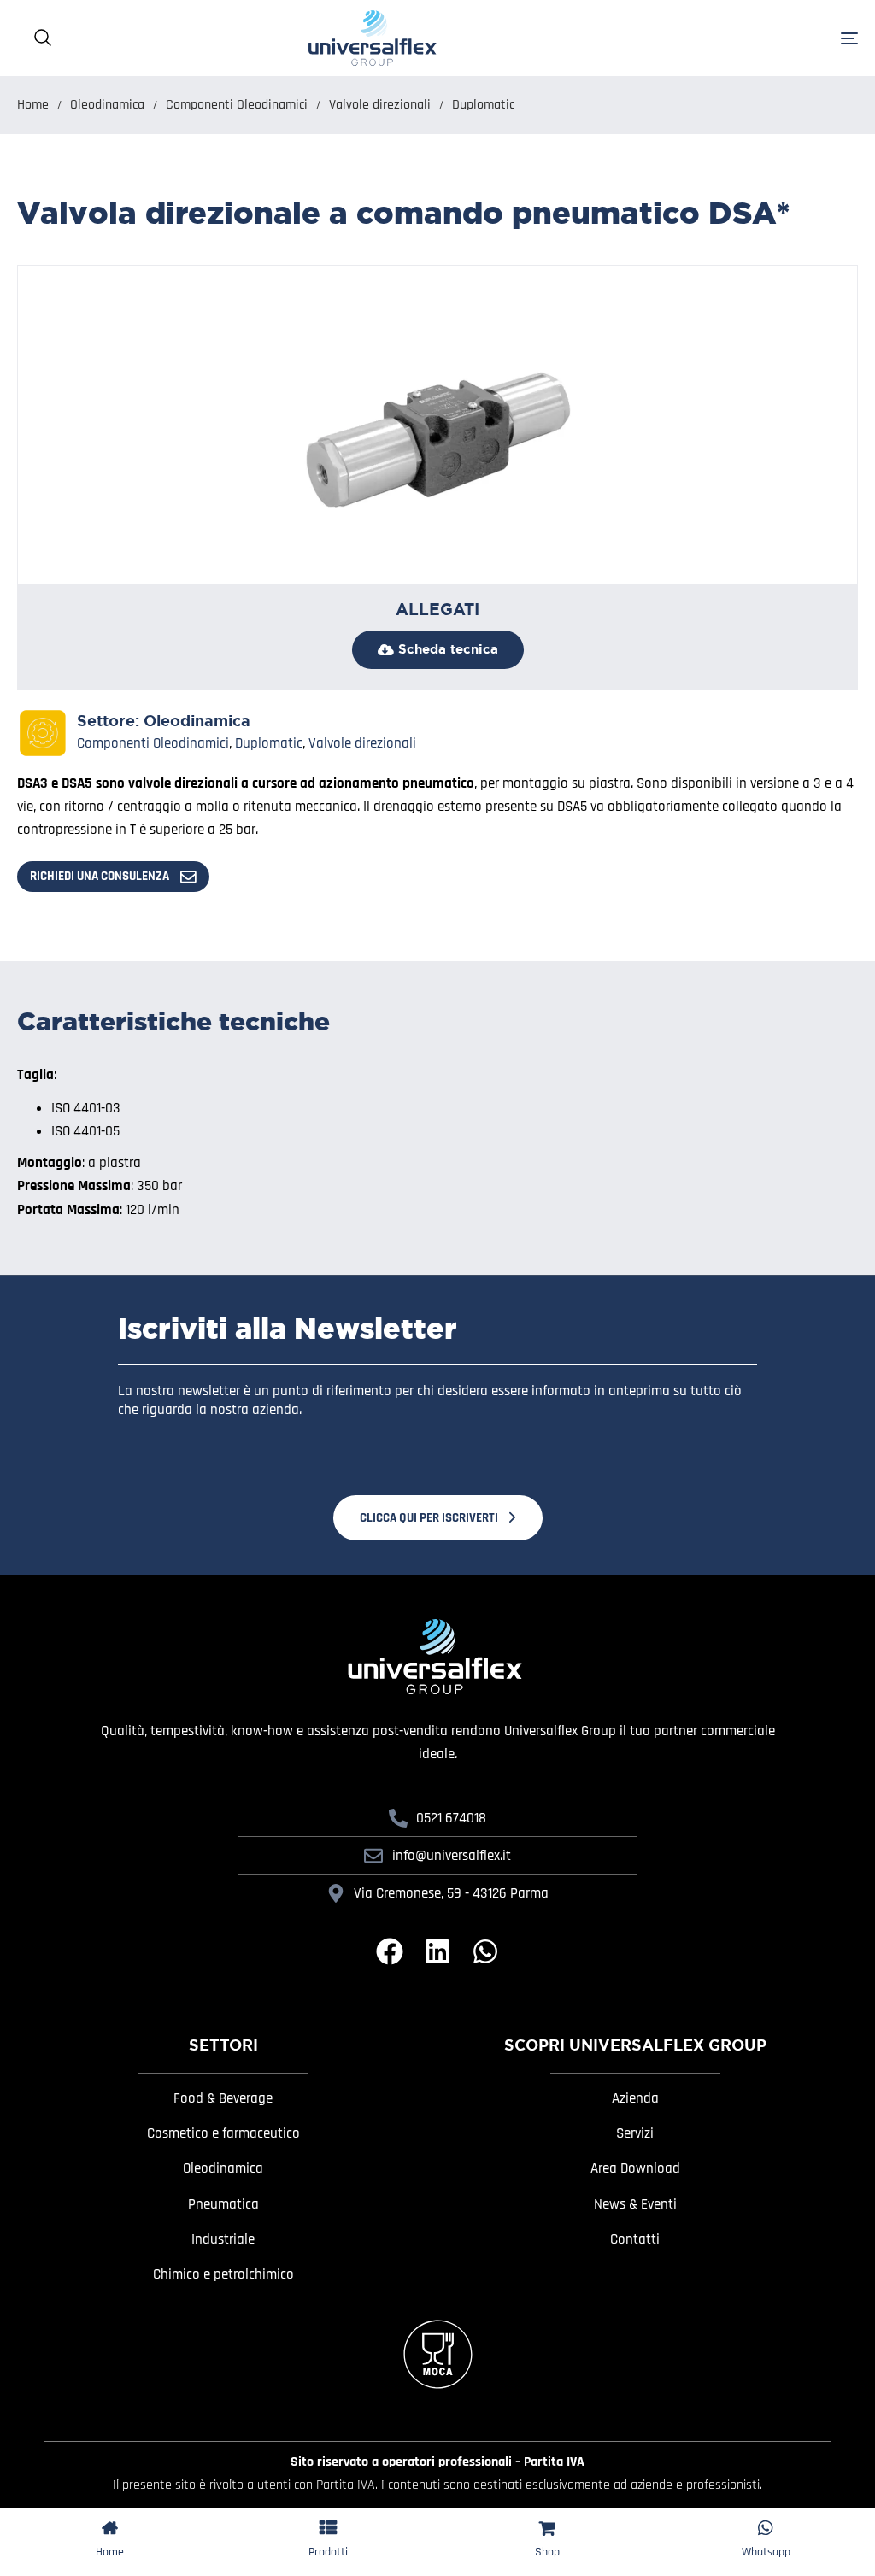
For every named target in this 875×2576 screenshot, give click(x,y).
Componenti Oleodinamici (237, 104)
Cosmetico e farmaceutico (223, 2133)
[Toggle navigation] (718, 38)
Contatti (635, 2239)
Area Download (635, 2168)
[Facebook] (390, 1951)
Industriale (223, 2239)
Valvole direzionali (380, 104)
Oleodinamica (107, 104)
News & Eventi (635, 2204)
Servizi (635, 2133)
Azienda (635, 2098)
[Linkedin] (437, 1951)
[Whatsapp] (485, 1951)
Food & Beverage (223, 2098)
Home (33, 104)
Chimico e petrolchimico (223, 2274)
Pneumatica (223, 2204)
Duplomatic (483, 104)
